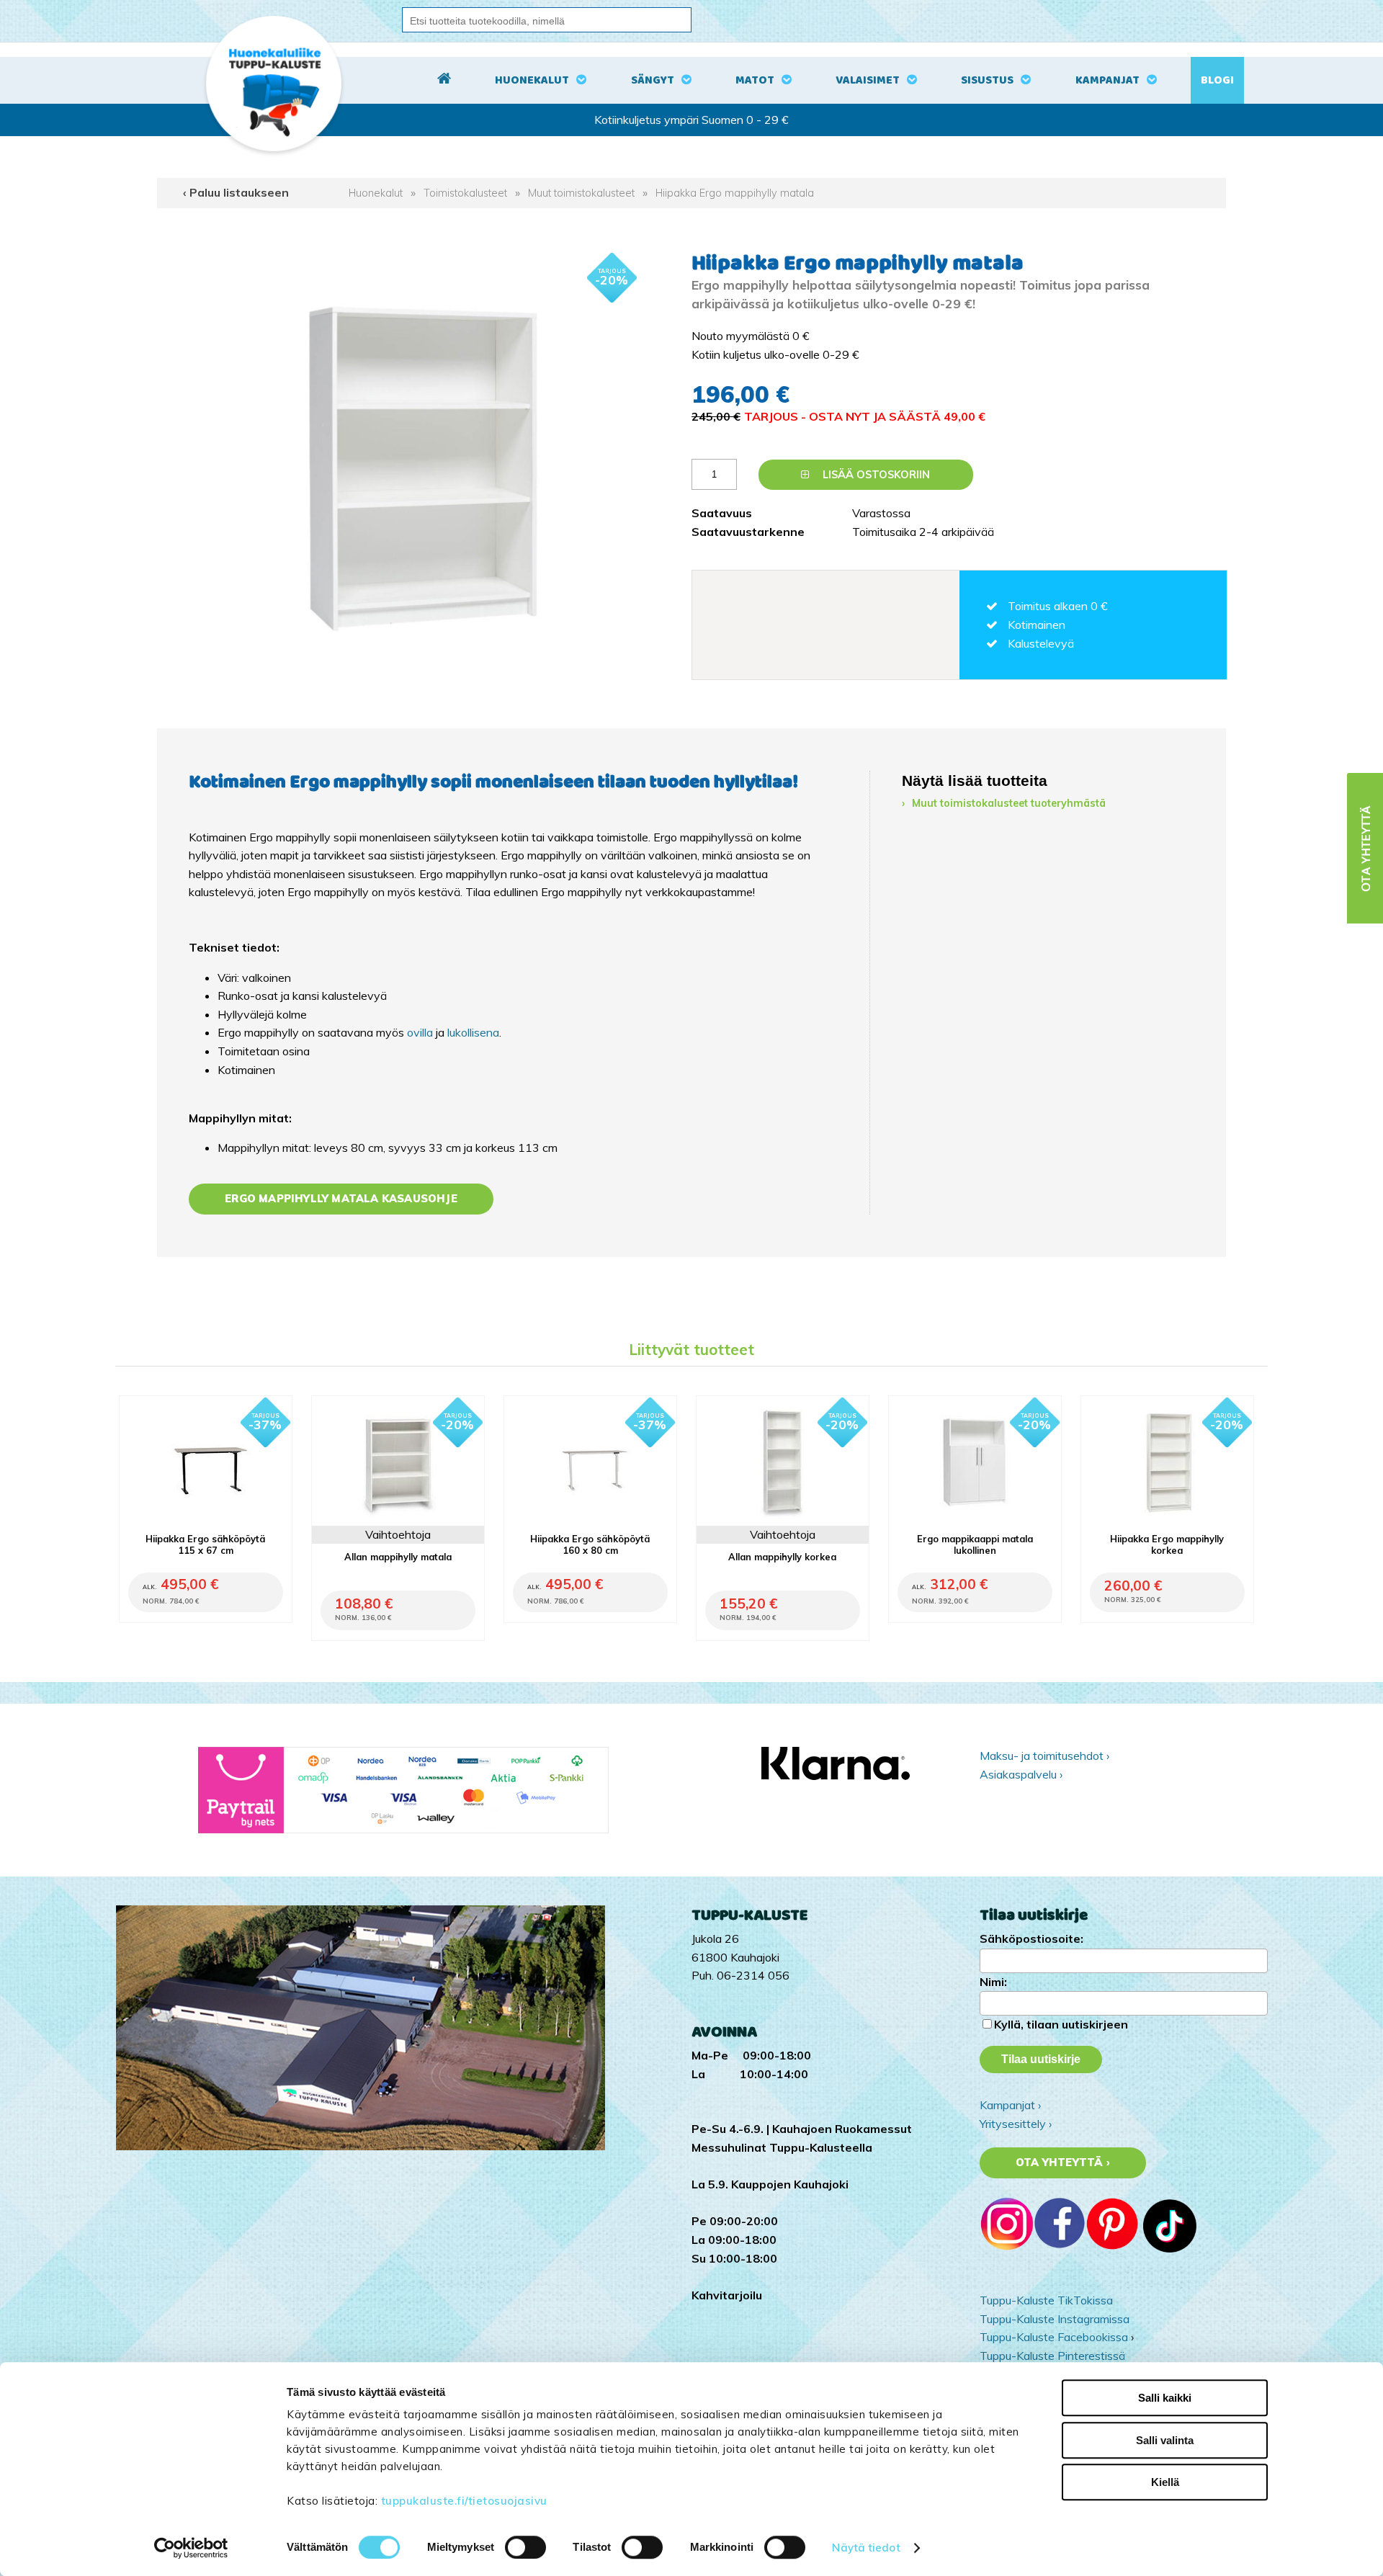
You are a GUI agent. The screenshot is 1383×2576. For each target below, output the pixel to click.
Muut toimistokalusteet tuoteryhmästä (1009, 803)
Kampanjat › (1010, 2105)
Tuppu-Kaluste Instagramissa (1055, 2319)
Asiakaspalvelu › (1021, 1774)
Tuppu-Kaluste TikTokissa (1046, 2300)
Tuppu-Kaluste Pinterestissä (1052, 2356)
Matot (755, 80)
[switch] (525, 2547)
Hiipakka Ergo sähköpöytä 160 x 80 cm (590, 1544)
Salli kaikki (1165, 2398)
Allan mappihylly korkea (782, 1557)
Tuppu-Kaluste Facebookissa (1054, 2337)
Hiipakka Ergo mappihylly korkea (1167, 1544)
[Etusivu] (444, 81)
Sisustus (987, 80)
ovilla (420, 1032)
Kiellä (1165, 2482)
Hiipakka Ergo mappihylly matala (735, 193)
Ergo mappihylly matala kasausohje (341, 1199)
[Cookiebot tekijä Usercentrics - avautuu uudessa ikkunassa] (191, 2548)
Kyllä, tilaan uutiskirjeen (1061, 2024)
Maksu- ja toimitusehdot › (1044, 1756)
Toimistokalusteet (465, 193)
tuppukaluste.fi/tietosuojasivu (464, 2501)
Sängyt (653, 80)
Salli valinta (1165, 2440)
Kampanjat (1107, 80)
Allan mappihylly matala (398, 1557)
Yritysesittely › (1016, 2124)
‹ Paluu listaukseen (236, 192)
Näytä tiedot (866, 2548)
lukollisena (473, 1032)
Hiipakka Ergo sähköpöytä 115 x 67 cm (205, 1544)
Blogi (1217, 80)
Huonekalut (532, 80)
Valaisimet (868, 80)
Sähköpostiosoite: (1031, 1938)
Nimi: (993, 1982)
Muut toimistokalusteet (581, 193)
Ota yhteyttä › (1063, 2163)
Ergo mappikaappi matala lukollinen (975, 1544)
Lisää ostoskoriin (875, 475)
